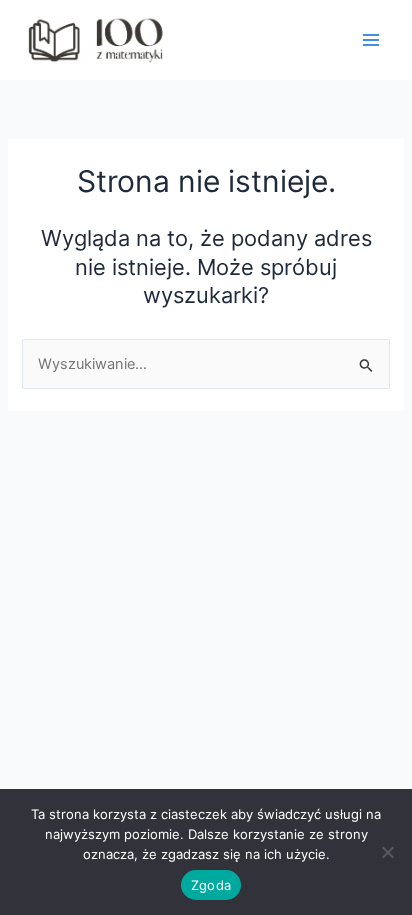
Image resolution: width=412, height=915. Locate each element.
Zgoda (211, 885)
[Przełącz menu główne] (371, 40)
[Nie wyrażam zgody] (387, 852)
